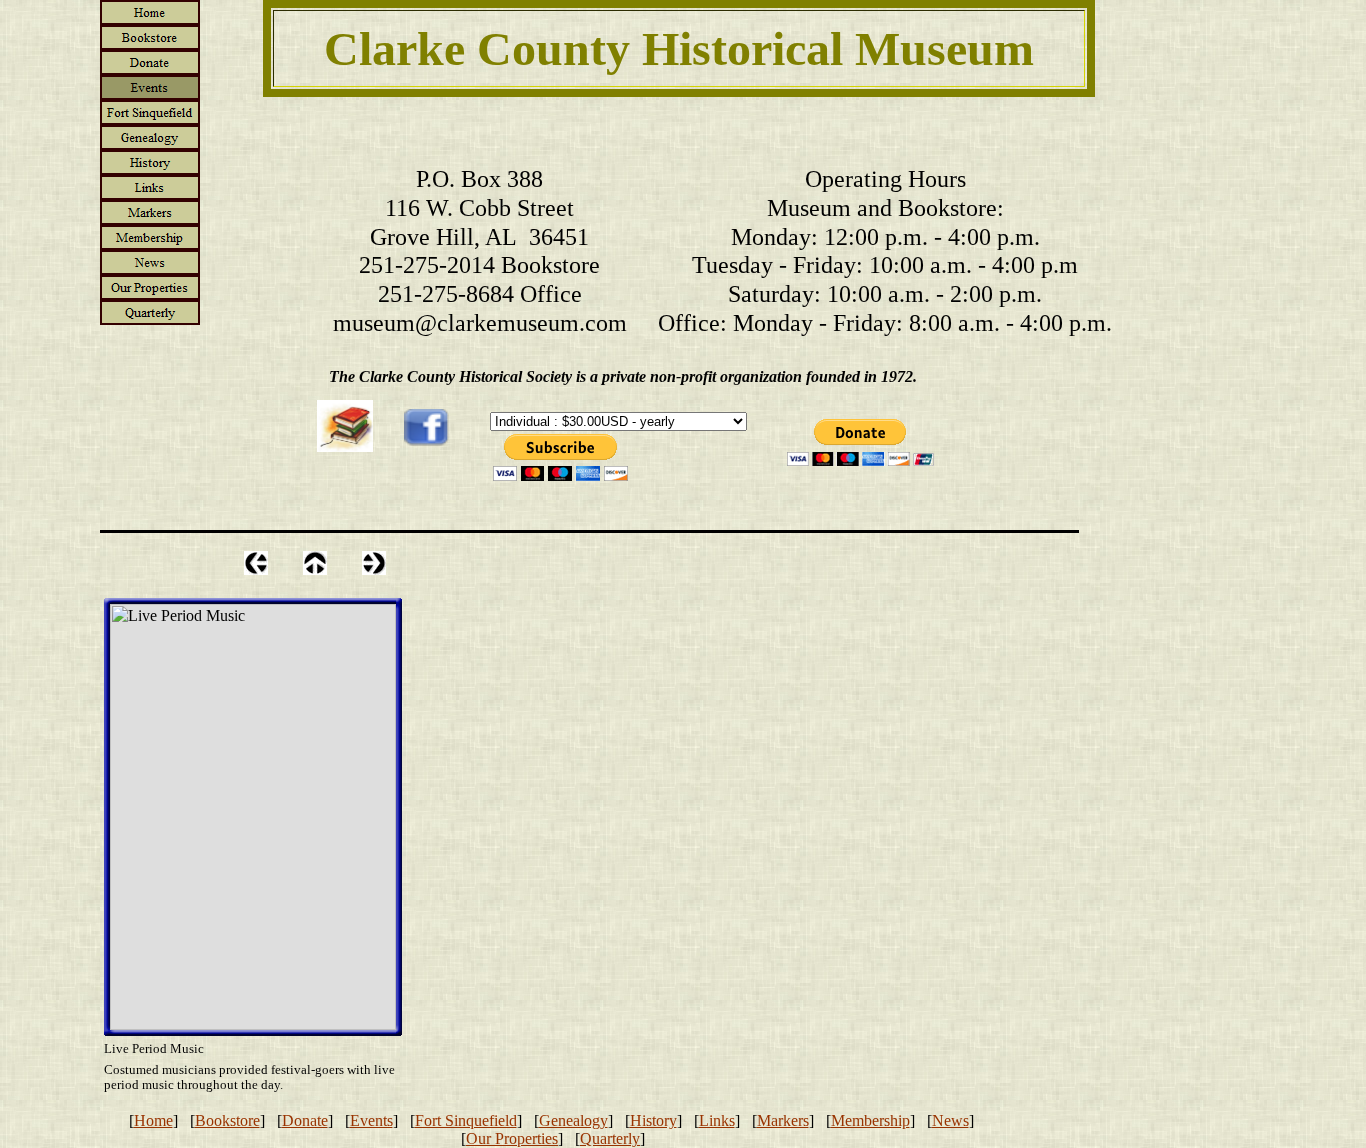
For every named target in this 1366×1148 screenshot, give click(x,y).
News (950, 1120)
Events (371, 1120)
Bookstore (227, 1120)
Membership (870, 1120)
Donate (305, 1120)
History (653, 1120)
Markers (783, 1120)
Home (153, 1120)
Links (717, 1120)
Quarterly (610, 1138)
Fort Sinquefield (466, 1120)
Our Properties (512, 1138)
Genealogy (573, 1120)
